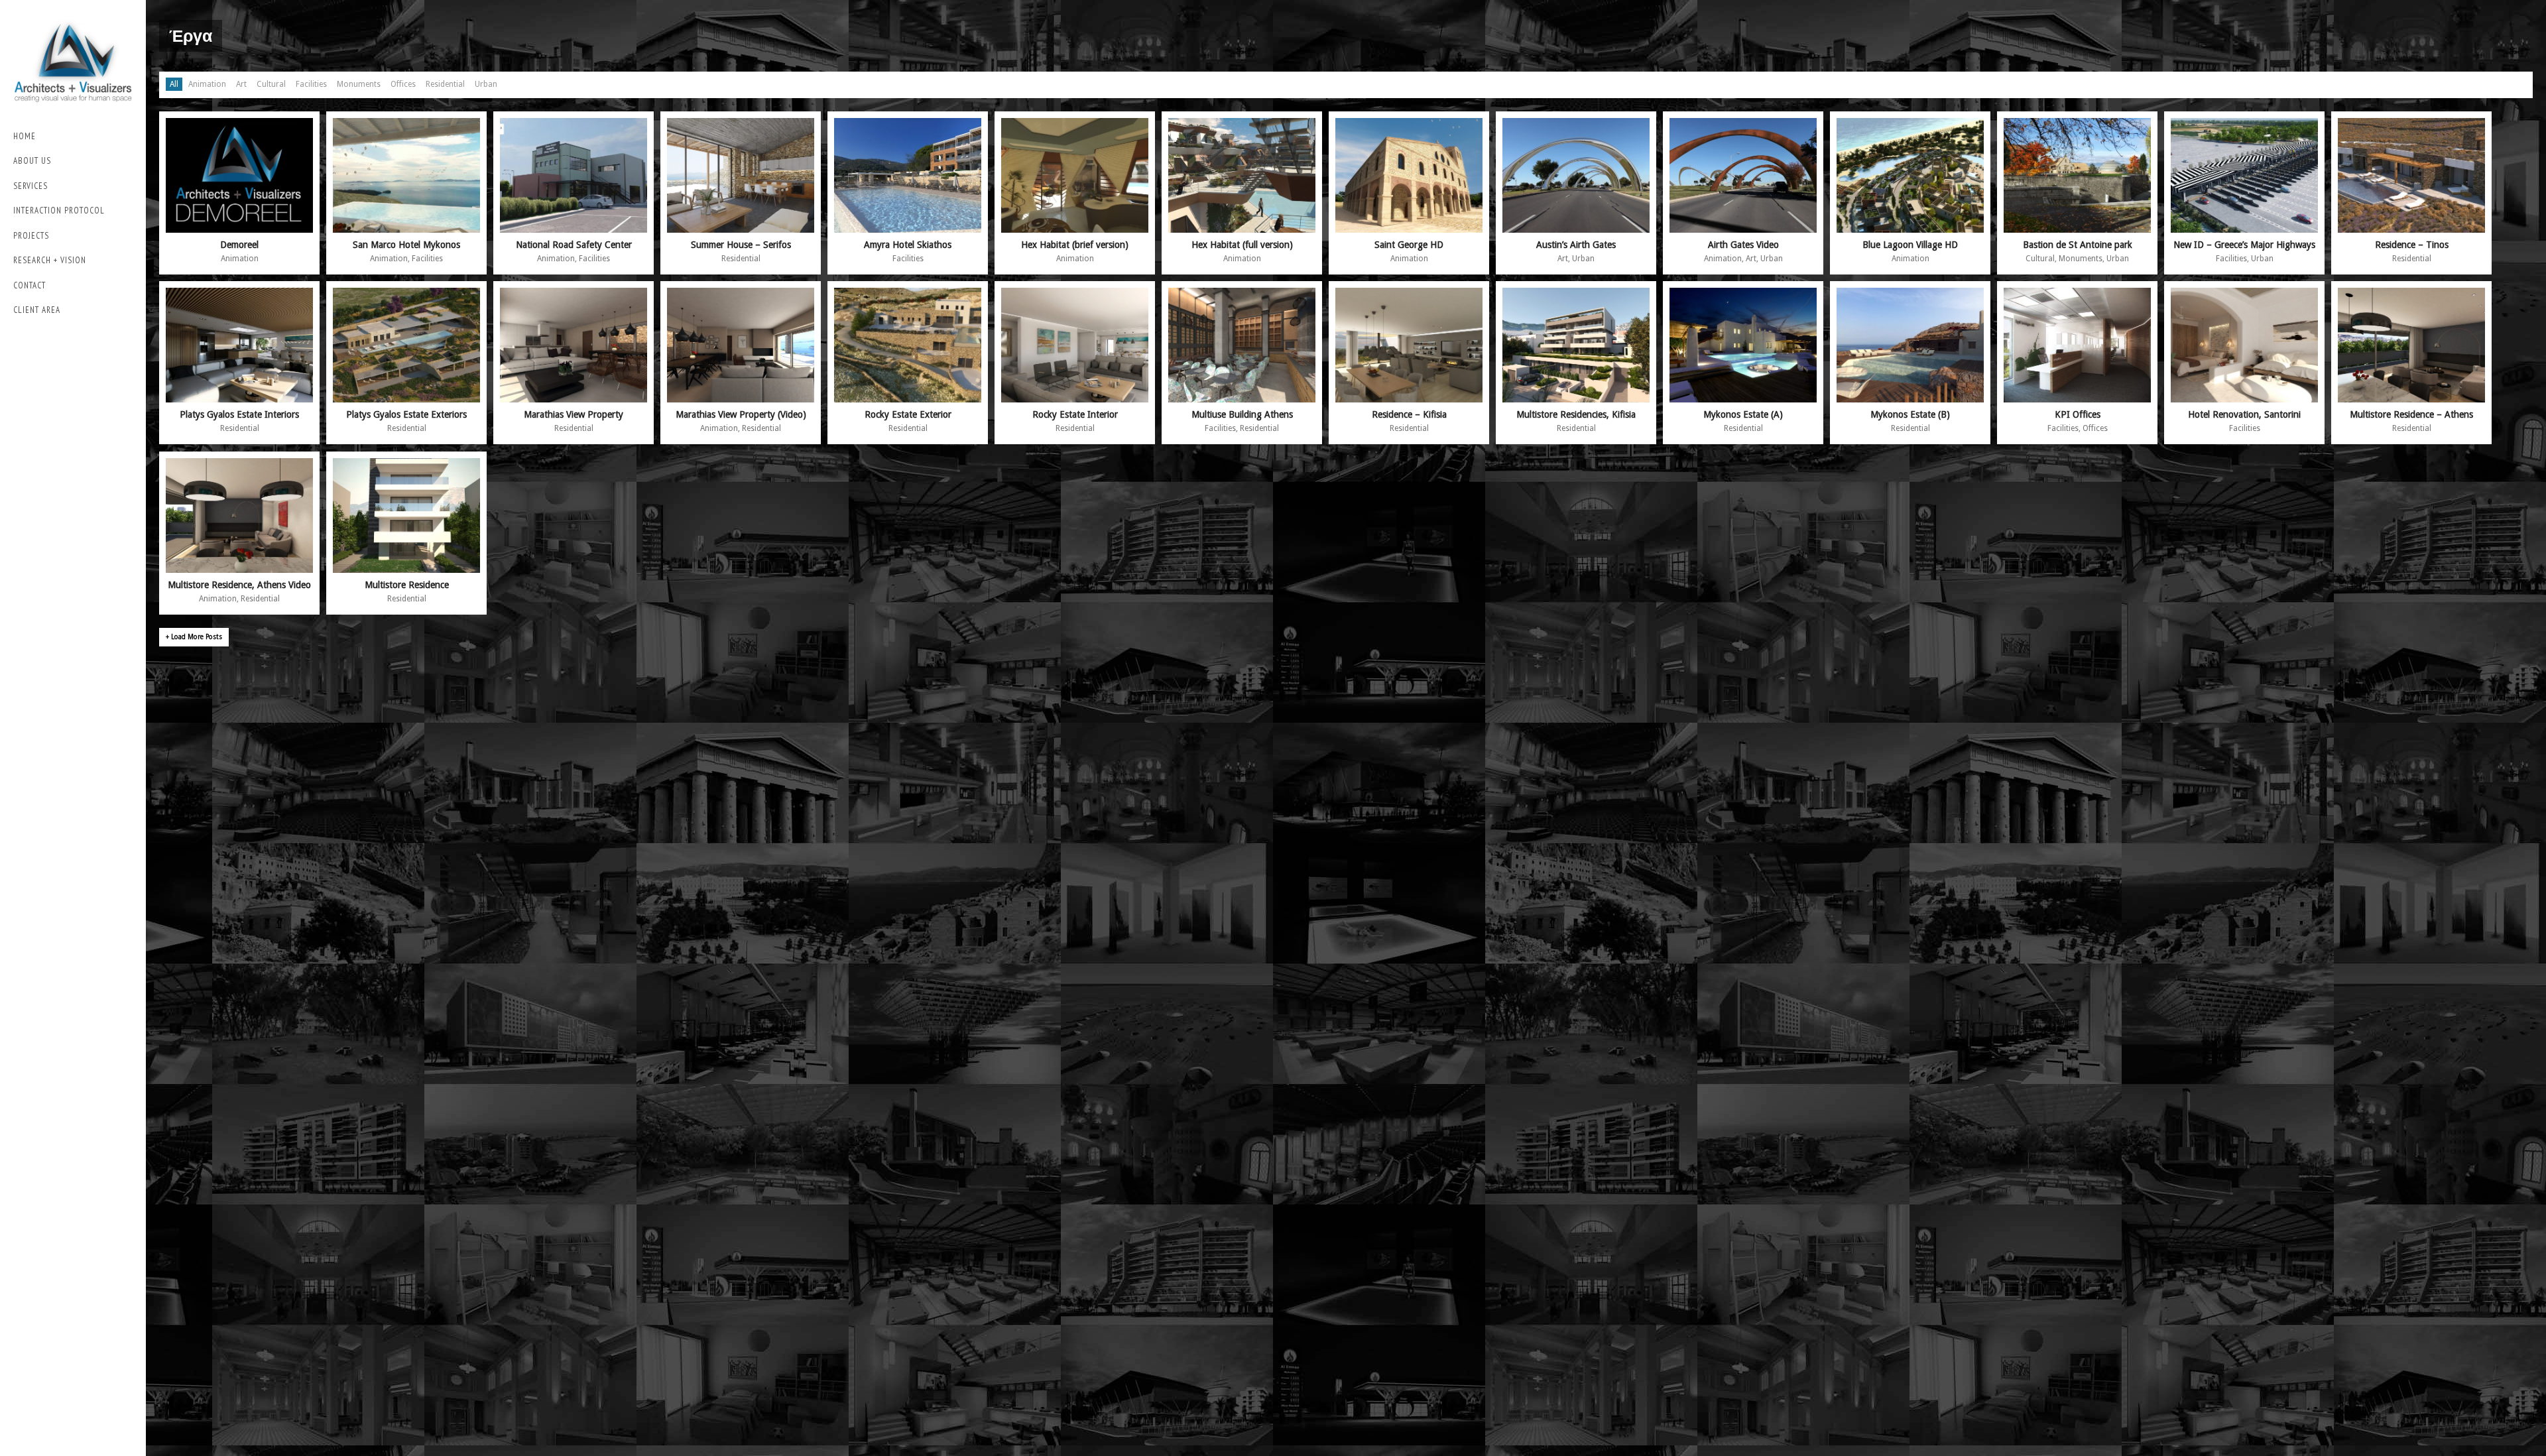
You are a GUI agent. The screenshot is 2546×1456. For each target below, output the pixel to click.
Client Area (37, 310)
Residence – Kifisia (1409, 414)
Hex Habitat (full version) (1242, 245)
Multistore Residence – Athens (2411, 414)
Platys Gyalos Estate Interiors (239, 414)
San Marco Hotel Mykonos (406, 245)
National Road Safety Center (574, 245)
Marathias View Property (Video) (741, 414)
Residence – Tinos (2412, 245)
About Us (32, 161)
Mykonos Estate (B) (1910, 414)
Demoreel (239, 245)
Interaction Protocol (59, 211)
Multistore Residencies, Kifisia (1576, 414)
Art (241, 84)
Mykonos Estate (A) (1743, 414)
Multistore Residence (407, 585)
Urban (486, 84)
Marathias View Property (574, 414)
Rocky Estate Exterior (908, 414)
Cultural (271, 84)
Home (25, 136)
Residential (445, 84)
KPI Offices (2078, 414)
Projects (31, 236)
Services (30, 186)
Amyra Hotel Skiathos (908, 245)
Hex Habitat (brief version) (1075, 245)
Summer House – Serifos (741, 245)
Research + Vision (50, 260)
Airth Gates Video (1743, 245)
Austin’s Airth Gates (1576, 245)
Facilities (311, 84)
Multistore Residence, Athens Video (239, 585)
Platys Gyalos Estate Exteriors (406, 414)
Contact (30, 285)
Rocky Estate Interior (1075, 414)
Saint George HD (1409, 245)
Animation (207, 84)
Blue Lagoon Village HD (1910, 245)
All (174, 84)
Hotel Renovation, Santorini (2244, 414)
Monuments (359, 84)
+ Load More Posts (194, 637)
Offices (403, 84)
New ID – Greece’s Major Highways (2244, 245)
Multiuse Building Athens (1242, 414)
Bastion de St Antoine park (2078, 245)
